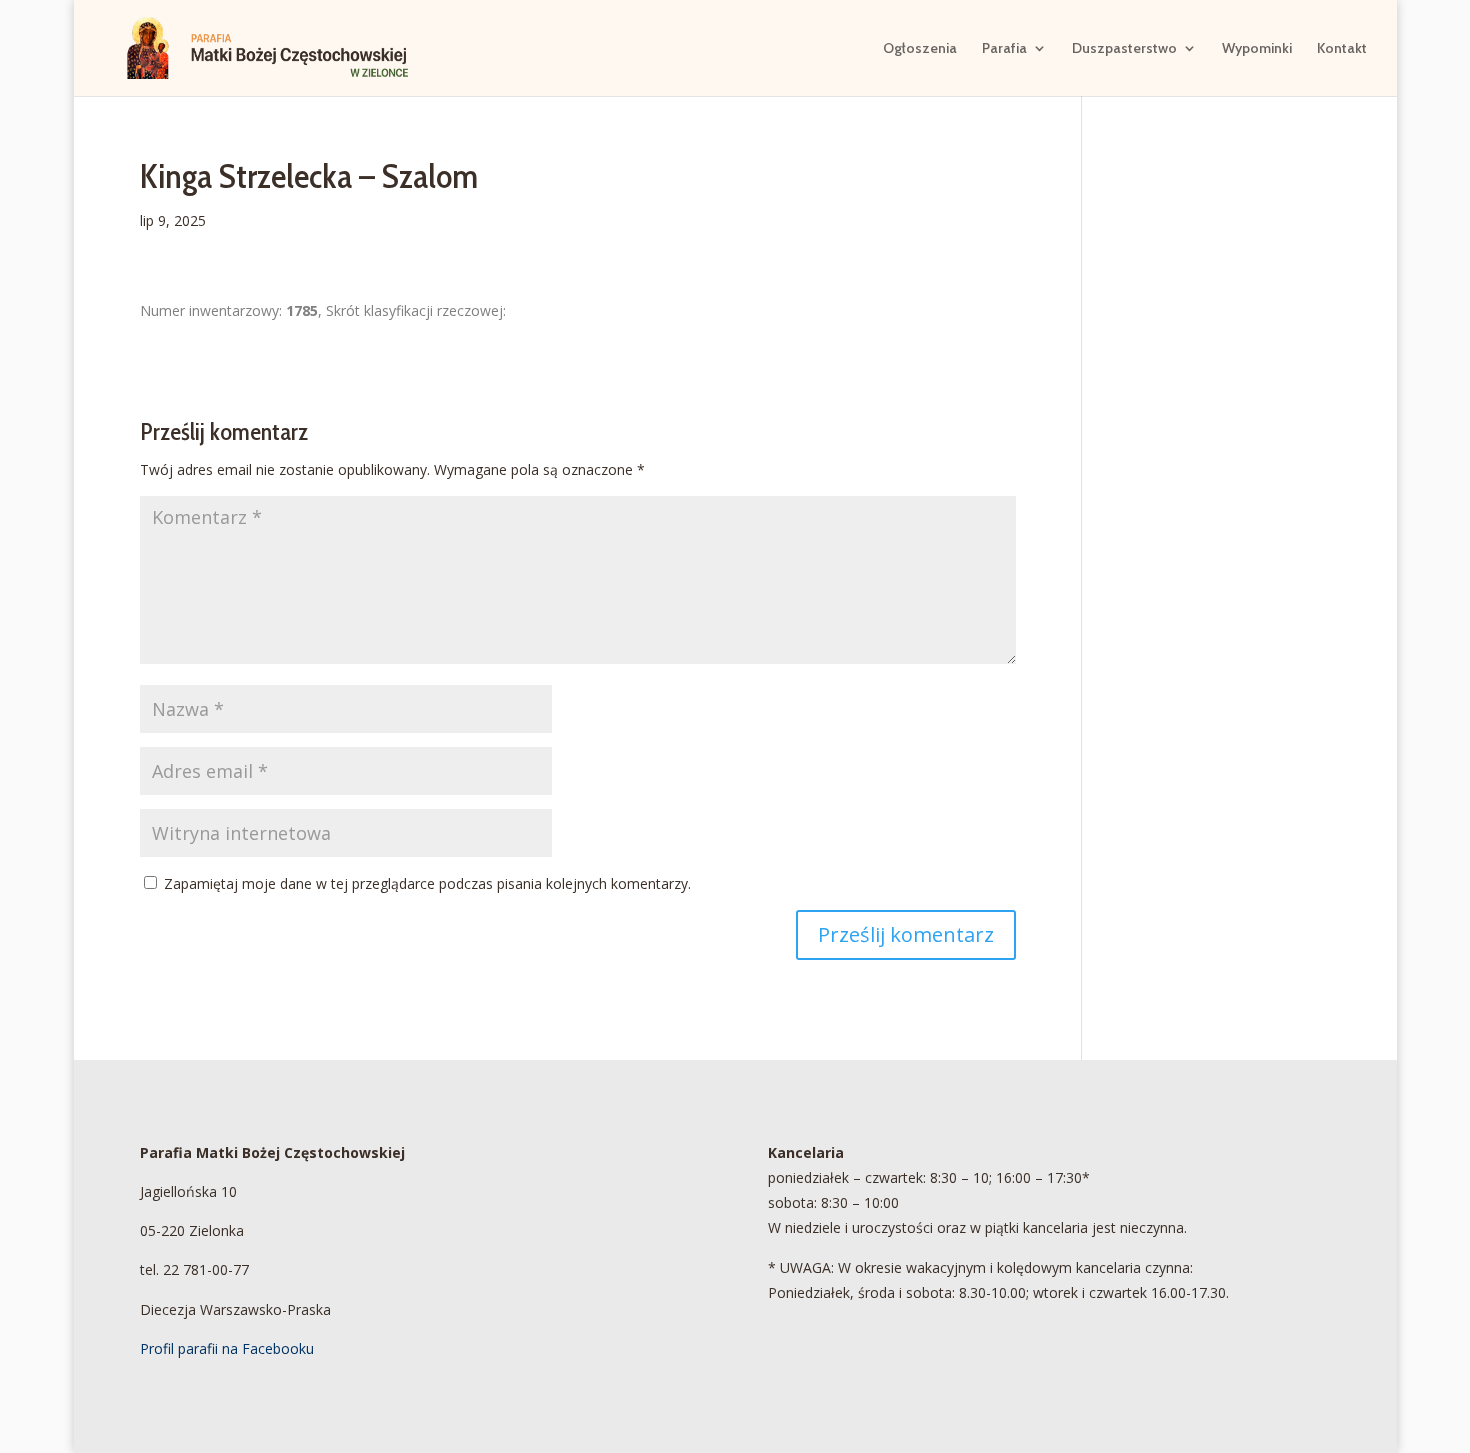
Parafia (1004, 49)
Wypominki (1257, 49)
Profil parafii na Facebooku (227, 1348)
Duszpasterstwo (1124, 49)
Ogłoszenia (920, 49)
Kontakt (1342, 49)
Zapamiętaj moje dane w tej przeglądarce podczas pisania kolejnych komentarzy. (427, 883)
